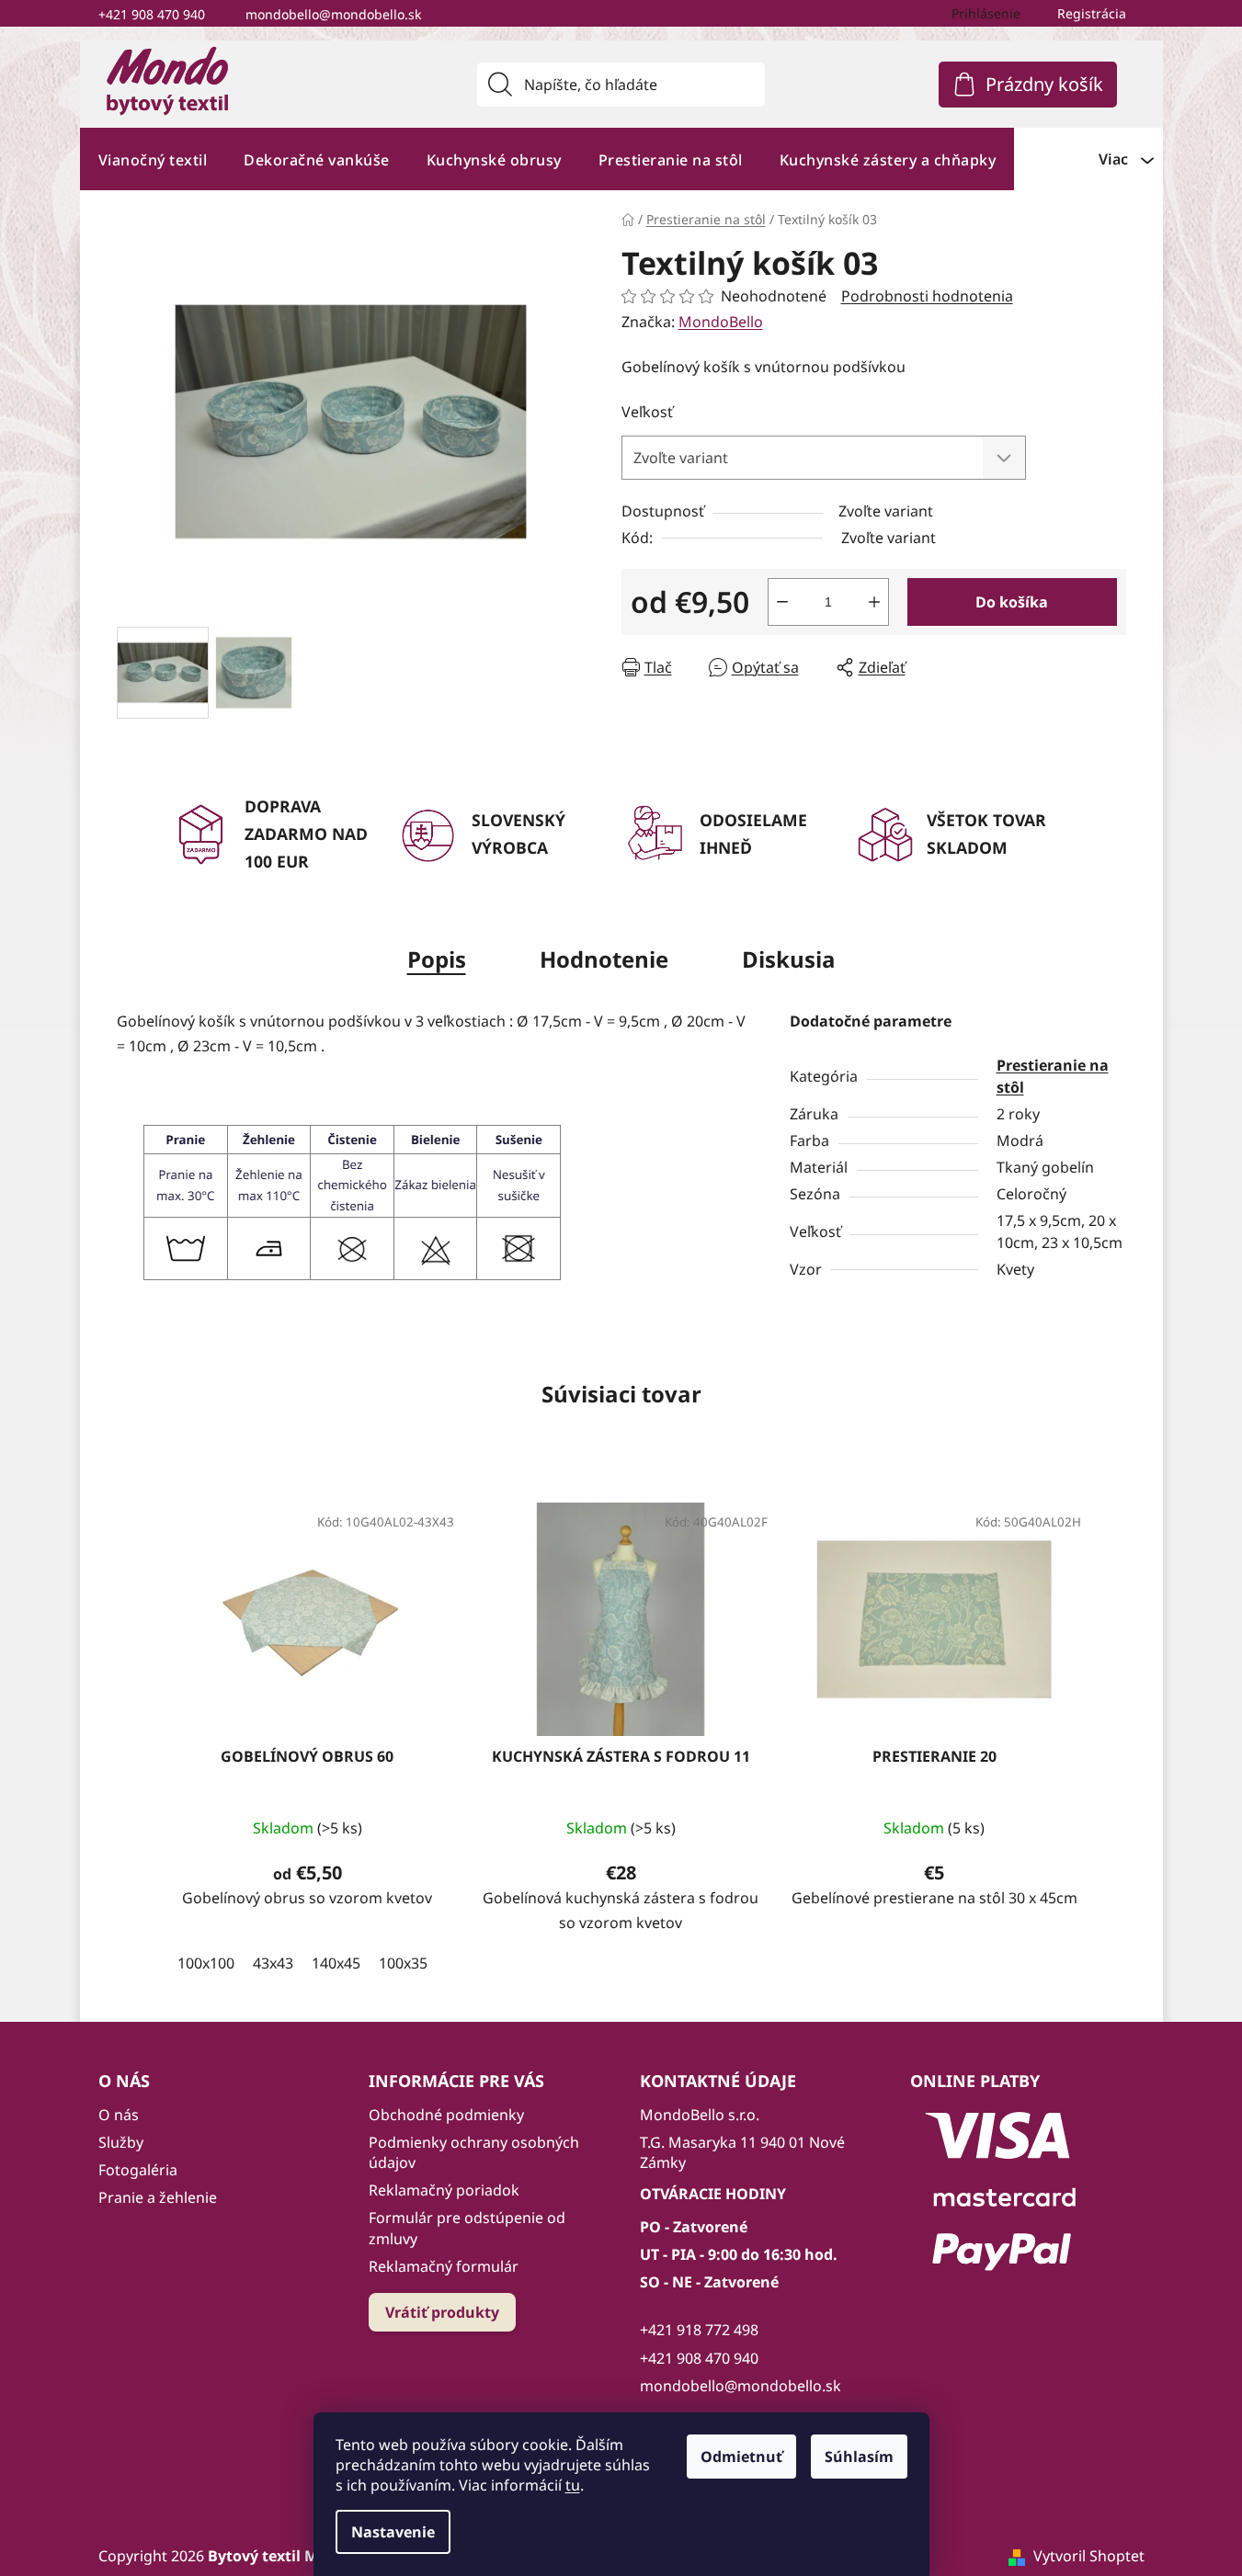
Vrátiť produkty (442, 2312)
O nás (119, 2115)
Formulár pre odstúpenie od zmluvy (467, 2228)
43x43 (273, 1963)
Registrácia (1092, 13)
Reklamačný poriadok (444, 2190)
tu (573, 2485)
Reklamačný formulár (444, 2266)
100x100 (206, 1963)
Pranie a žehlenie (158, 2197)
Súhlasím (859, 2457)
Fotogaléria (138, 2170)
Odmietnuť (741, 2457)
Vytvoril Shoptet (1089, 2556)
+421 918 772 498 (699, 2330)
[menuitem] (153, 159)
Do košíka (1012, 602)
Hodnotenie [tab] (604, 959)
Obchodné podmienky (446, 2115)
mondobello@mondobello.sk (333, 14)
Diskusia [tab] (789, 959)
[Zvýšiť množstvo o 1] (874, 602)
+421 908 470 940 (152, 14)
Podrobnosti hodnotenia (927, 296)
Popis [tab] (437, 959)
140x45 (336, 1963)
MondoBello (721, 322)
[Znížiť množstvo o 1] (782, 602)
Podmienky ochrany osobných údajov (474, 2152)
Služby (121, 2142)
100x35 (403, 1963)
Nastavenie (393, 2532)
